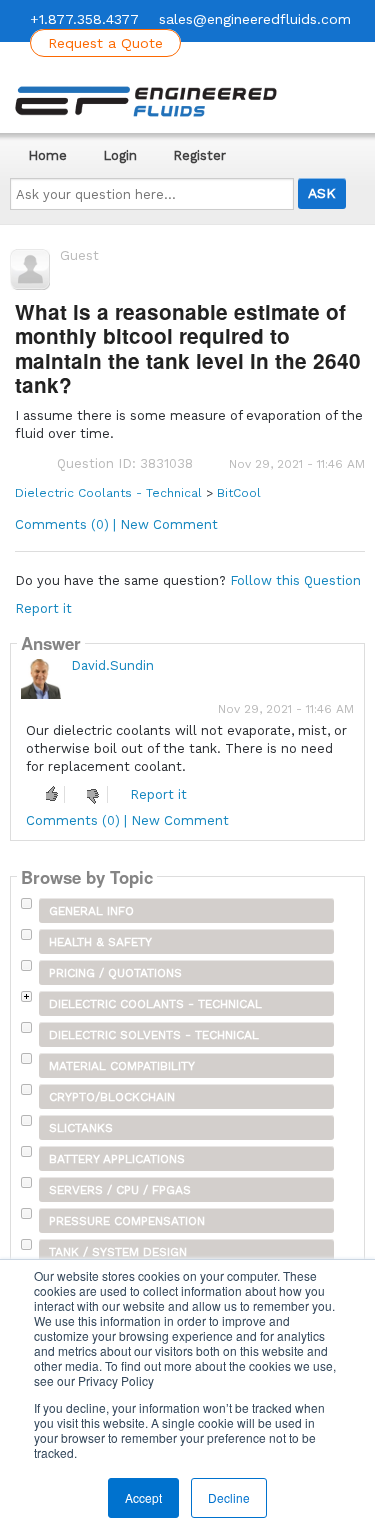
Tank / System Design (118, 1252)
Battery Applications (117, 1159)
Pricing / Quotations (115, 973)
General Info (91, 911)
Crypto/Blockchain (112, 1097)
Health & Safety (100, 942)
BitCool (239, 493)
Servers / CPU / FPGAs (120, 1190)
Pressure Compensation (127, 1221)
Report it (43, 608)
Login (120, 155)
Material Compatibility (122, 1066)
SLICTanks (81, 1128)
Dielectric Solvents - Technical (154, 1035)
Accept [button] (143, 1497)
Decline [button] (229, 1497)
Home (47, 155)
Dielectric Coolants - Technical (108, 493)
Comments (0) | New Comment (116, 524)
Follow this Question (295, 580)
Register (199, 155)
